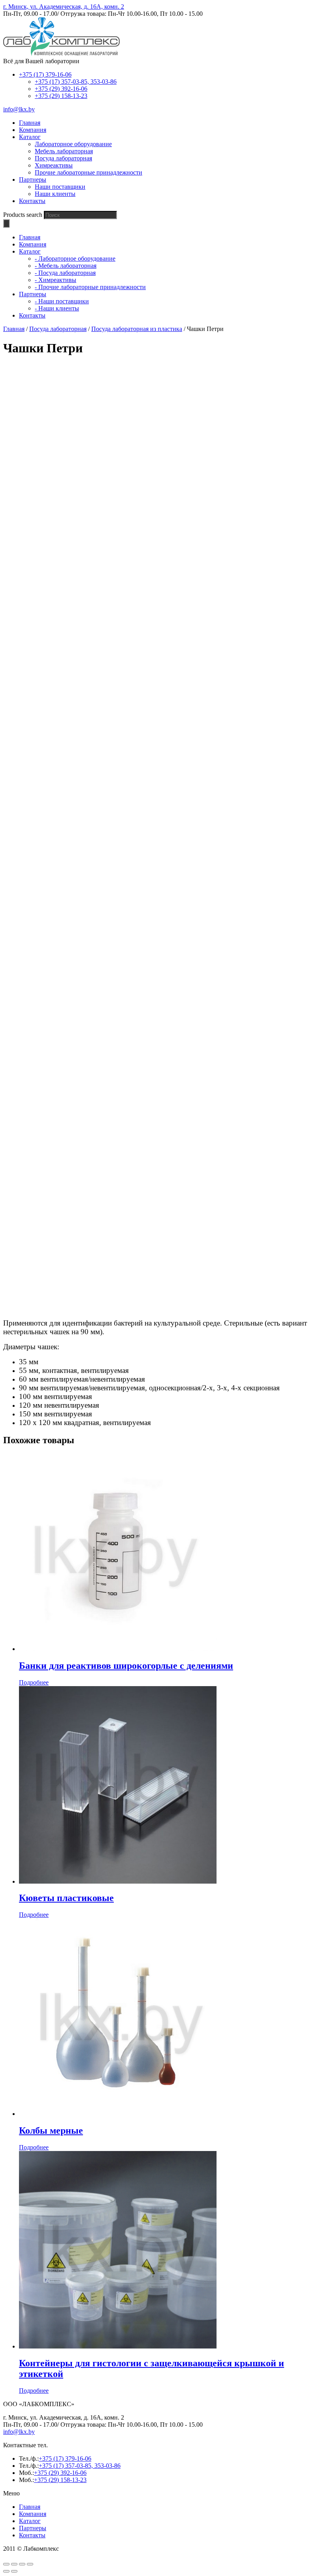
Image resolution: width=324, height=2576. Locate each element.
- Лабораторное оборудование (75, 259)
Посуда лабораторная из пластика (137, 329)
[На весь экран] (22, 2564)
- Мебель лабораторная (66, 266)
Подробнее (34, 1682)
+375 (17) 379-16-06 (45, 74)
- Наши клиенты (57, 308)
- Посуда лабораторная (65, 273)
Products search (23, 215)
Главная (14, 329)
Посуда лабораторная (63, 158)
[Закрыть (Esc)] (6, 2564)
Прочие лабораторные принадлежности (89, 172)
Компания (33, 2514)
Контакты (32, 2535)
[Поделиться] (14, 2564)
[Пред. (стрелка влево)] (6, 2571)
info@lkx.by (19, 109)
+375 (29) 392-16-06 (61, 89)
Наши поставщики (60, 187)
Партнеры (33, 2528)
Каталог (30, 2521)
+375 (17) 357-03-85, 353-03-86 (76, 82)
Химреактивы (54, 165)
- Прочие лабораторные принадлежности (90, 287)
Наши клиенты (55, 194)
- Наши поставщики (62, 301)
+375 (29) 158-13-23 (61, 96)
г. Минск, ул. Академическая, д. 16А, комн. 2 (64, 7)
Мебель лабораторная (64, 151)
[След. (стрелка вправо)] (14, 2571)
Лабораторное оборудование (73, 144)
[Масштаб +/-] (30, 2564)
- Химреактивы (56, 280)
